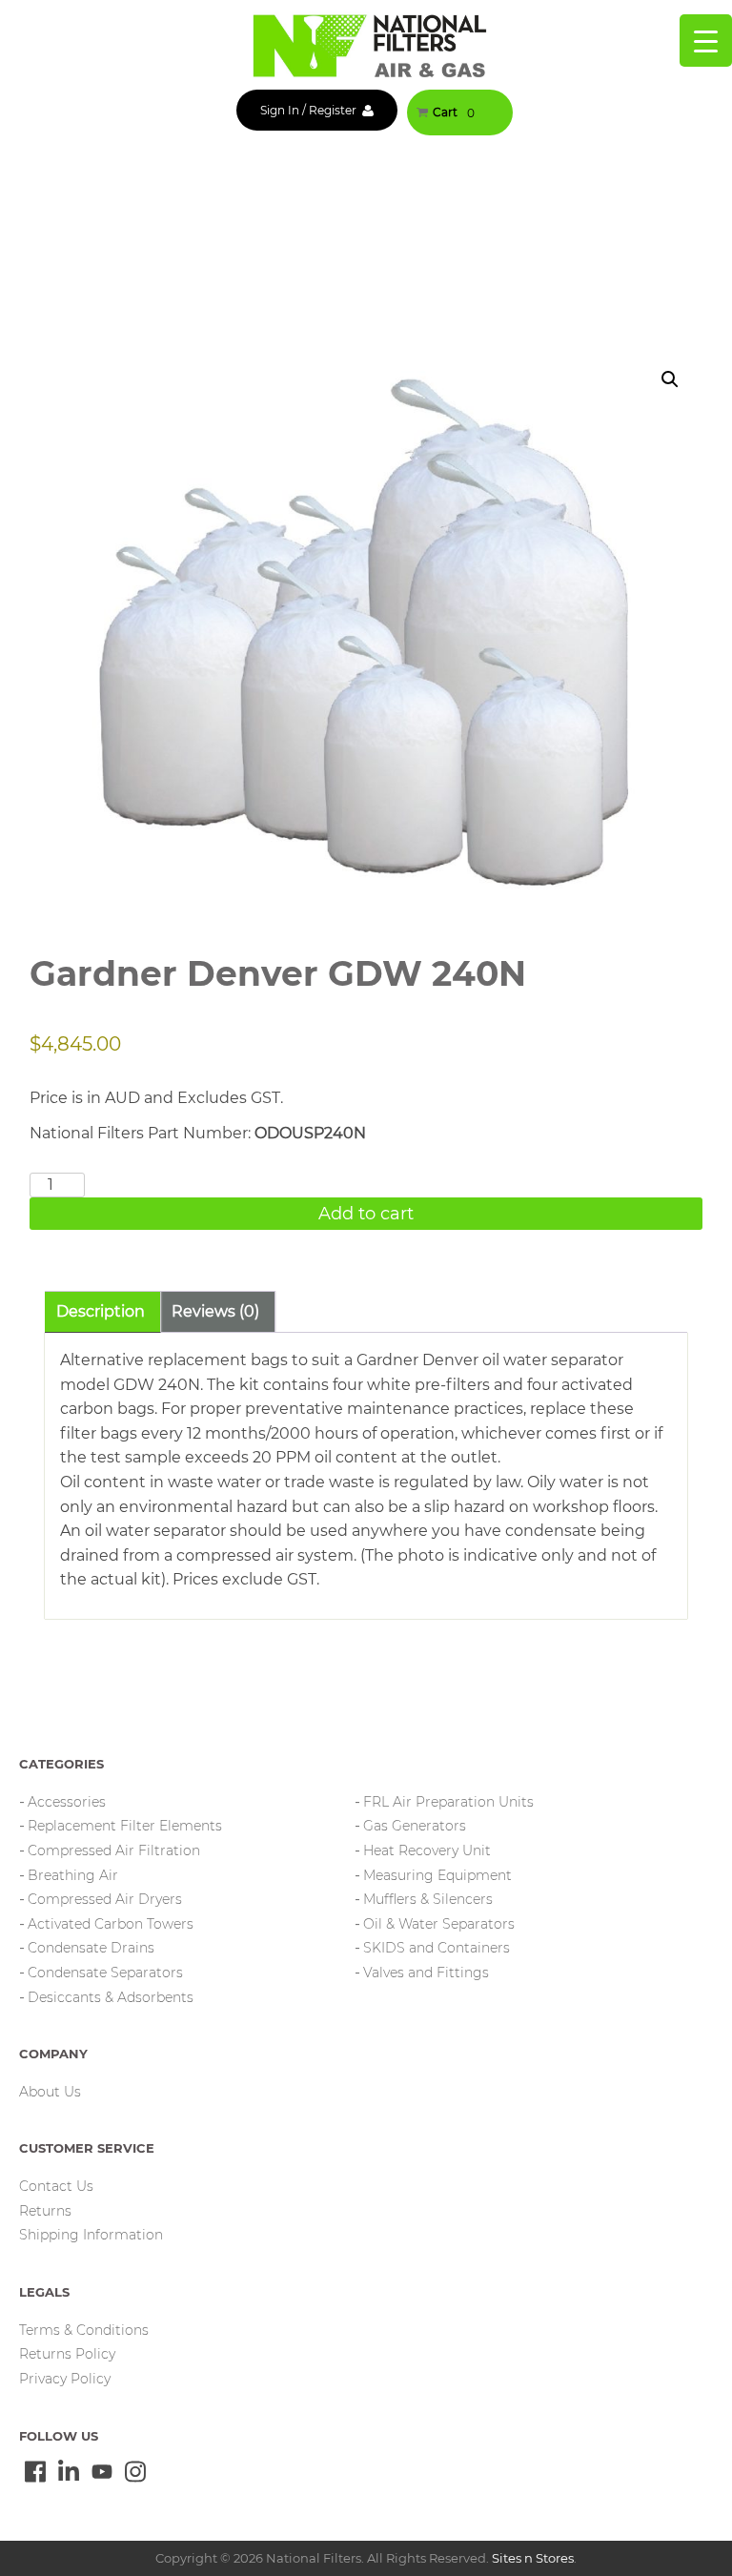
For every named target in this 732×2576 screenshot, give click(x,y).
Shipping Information (91, 2235)
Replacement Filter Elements (125, 1826)
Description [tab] (101, 1311)
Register (333, 110)
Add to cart (366, 1214)
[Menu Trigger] (706, 41)
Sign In (280, 110)
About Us (50, 2092)
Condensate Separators (105, 1973)
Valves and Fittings (426, 1973)
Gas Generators (415, 1826)
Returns (45, 2211)
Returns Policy (67, 2354)
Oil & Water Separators (439, 1924)
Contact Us (56, 2186)
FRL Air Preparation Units (448, 1802)
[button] (670, 379)
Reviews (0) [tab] (215, 1311)
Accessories (67, 1802)
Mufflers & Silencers (428, 1899)
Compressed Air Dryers (105, 1899)
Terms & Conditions (84, 2330)
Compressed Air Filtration (114, 1850)
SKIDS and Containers (437, 1948)
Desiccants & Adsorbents (111, 1997)
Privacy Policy (65, 2379)
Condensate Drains (91, 1948)
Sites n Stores (533, 2558)
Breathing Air (73, 1875)
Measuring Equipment (437, 1875)
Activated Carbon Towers (111, 1924)
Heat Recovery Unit (427, 1850)
